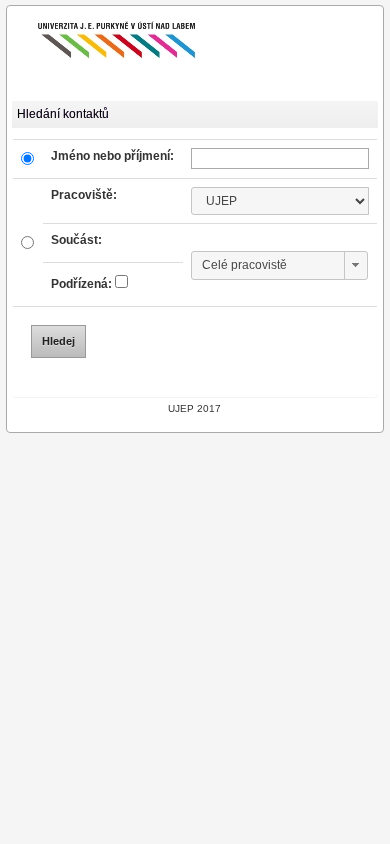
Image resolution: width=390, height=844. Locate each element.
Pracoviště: (84, 195)
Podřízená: (81, 284)
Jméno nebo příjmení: (112, 156)
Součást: (76, 240)
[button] (356, 265)
